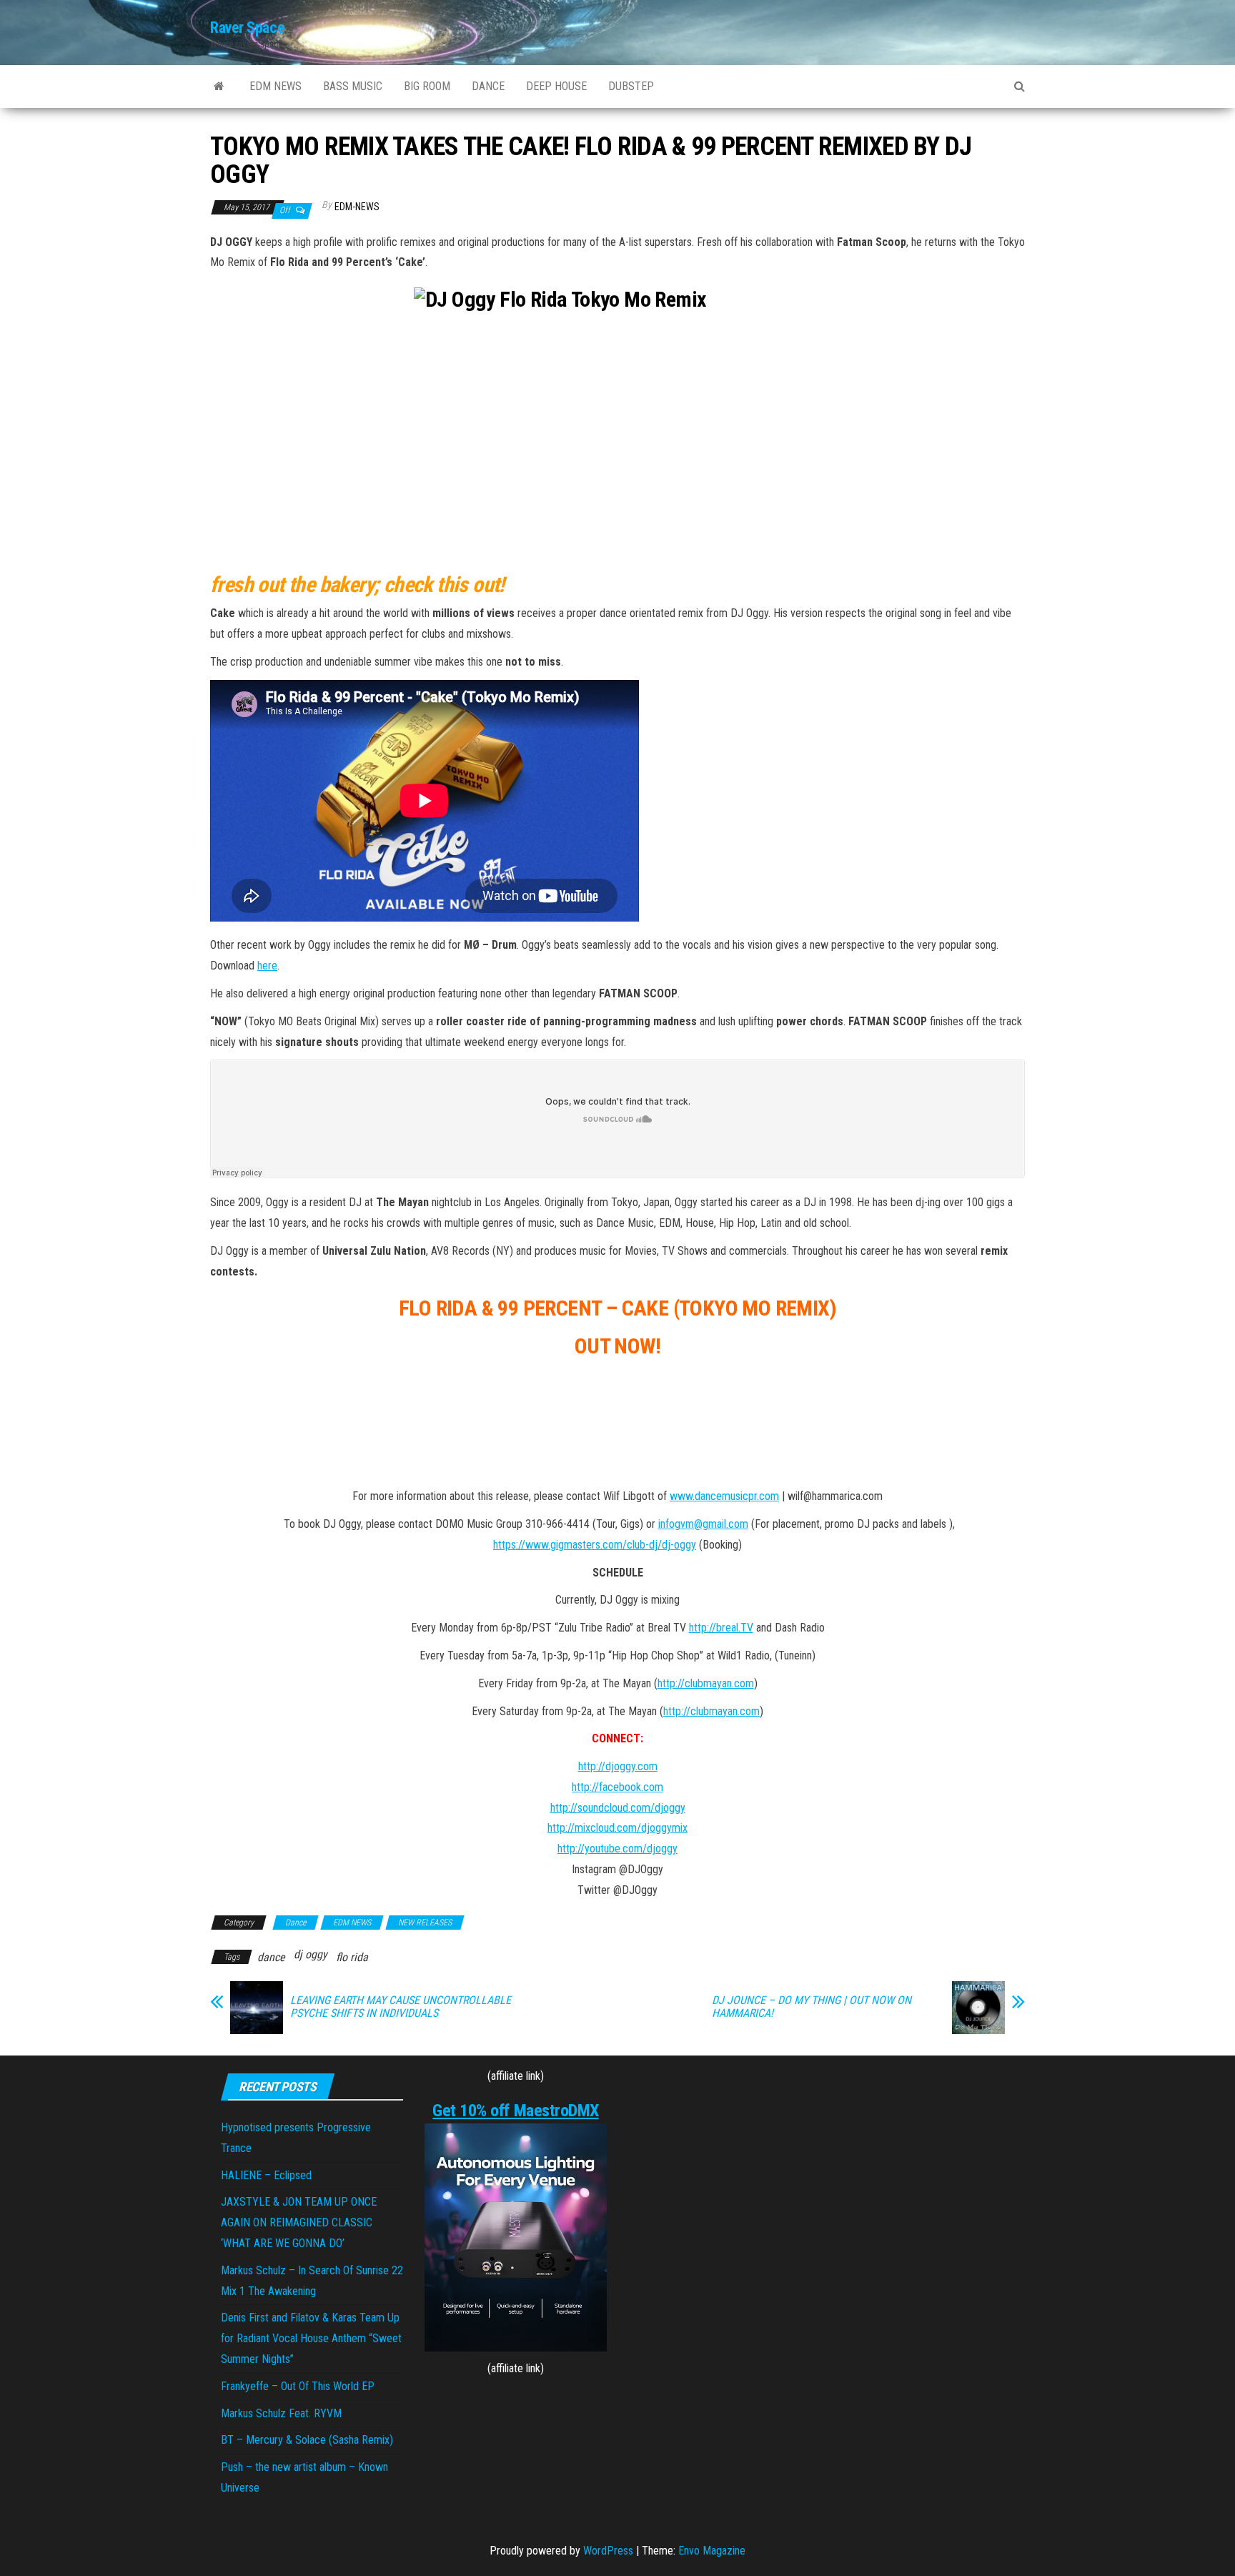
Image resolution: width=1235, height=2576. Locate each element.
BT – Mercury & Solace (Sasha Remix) (307, 2440)
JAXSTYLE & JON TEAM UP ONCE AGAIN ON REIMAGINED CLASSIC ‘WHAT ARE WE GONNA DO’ (299, 2222)
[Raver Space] (219, 87)
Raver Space (247, 28)
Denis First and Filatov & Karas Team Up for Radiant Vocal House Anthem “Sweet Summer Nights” (311, 2338)
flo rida (352, 1957)
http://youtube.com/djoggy (617, 1849)
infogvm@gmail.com (703, 1524)
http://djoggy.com (618, 1766)
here (267, 966)
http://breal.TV (721, 1628)
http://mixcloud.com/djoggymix (617, 1828)
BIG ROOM (427, 86)
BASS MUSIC (353, 86)
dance (271, 1957)
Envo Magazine (712, 2551)
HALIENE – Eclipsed (266, 2175)
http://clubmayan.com (706, 1683)
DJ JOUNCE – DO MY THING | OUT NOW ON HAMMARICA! (812, 2007)
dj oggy (311, 1954)
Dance (296, 1923)
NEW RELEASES (425, 1923)
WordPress (608, 2551)
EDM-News (357, 207)
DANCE (488, 86)
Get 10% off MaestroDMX (515, 2111)
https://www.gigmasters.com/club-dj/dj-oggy (595, 1545)
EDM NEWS (276, 86)
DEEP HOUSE (556, 86)
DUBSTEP (631, 86)
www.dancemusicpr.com (724, 1496)
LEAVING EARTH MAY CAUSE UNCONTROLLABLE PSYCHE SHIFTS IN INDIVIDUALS (401, 2007)
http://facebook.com (617, 1787)
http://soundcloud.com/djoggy (618, 1808)
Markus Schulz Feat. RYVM (281, 2413)
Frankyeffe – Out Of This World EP (298, 2386)
